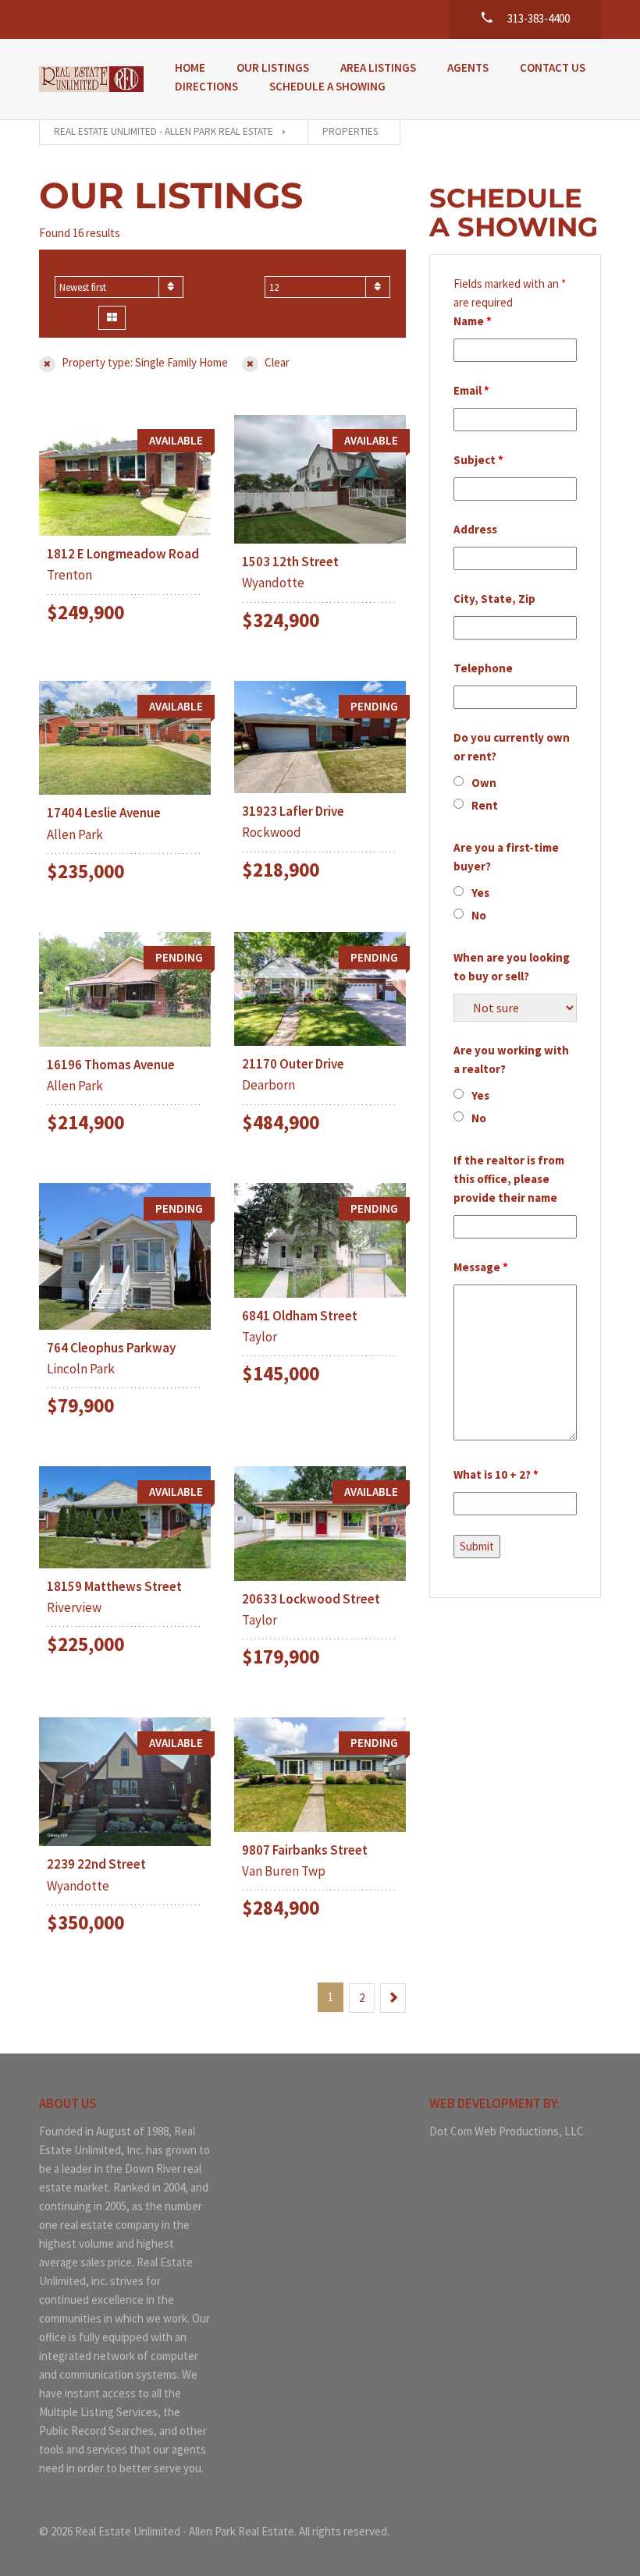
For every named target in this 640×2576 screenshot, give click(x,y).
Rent (485, 805)
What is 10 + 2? (496, 1474)
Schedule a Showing (327, 86)
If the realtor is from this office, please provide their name (509, 1179)
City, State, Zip (494, 599)
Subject (478, 460)
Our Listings (273, 67)
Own (484, 783)
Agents (468, 67)
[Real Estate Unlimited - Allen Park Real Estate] (91, 79)
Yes (480, 893)
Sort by (76, 266)
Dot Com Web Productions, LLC (507, 2131)
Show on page (304, 266)
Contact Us (553, 67)
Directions (206, 86)
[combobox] (119, 287)
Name (473, 321)
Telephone (483, 668)
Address (475, 529)
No (479, 915)
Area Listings (378, 67)
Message (481, 1267)
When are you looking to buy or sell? (512, 967)
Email (471, 390)
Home (190, 67)
